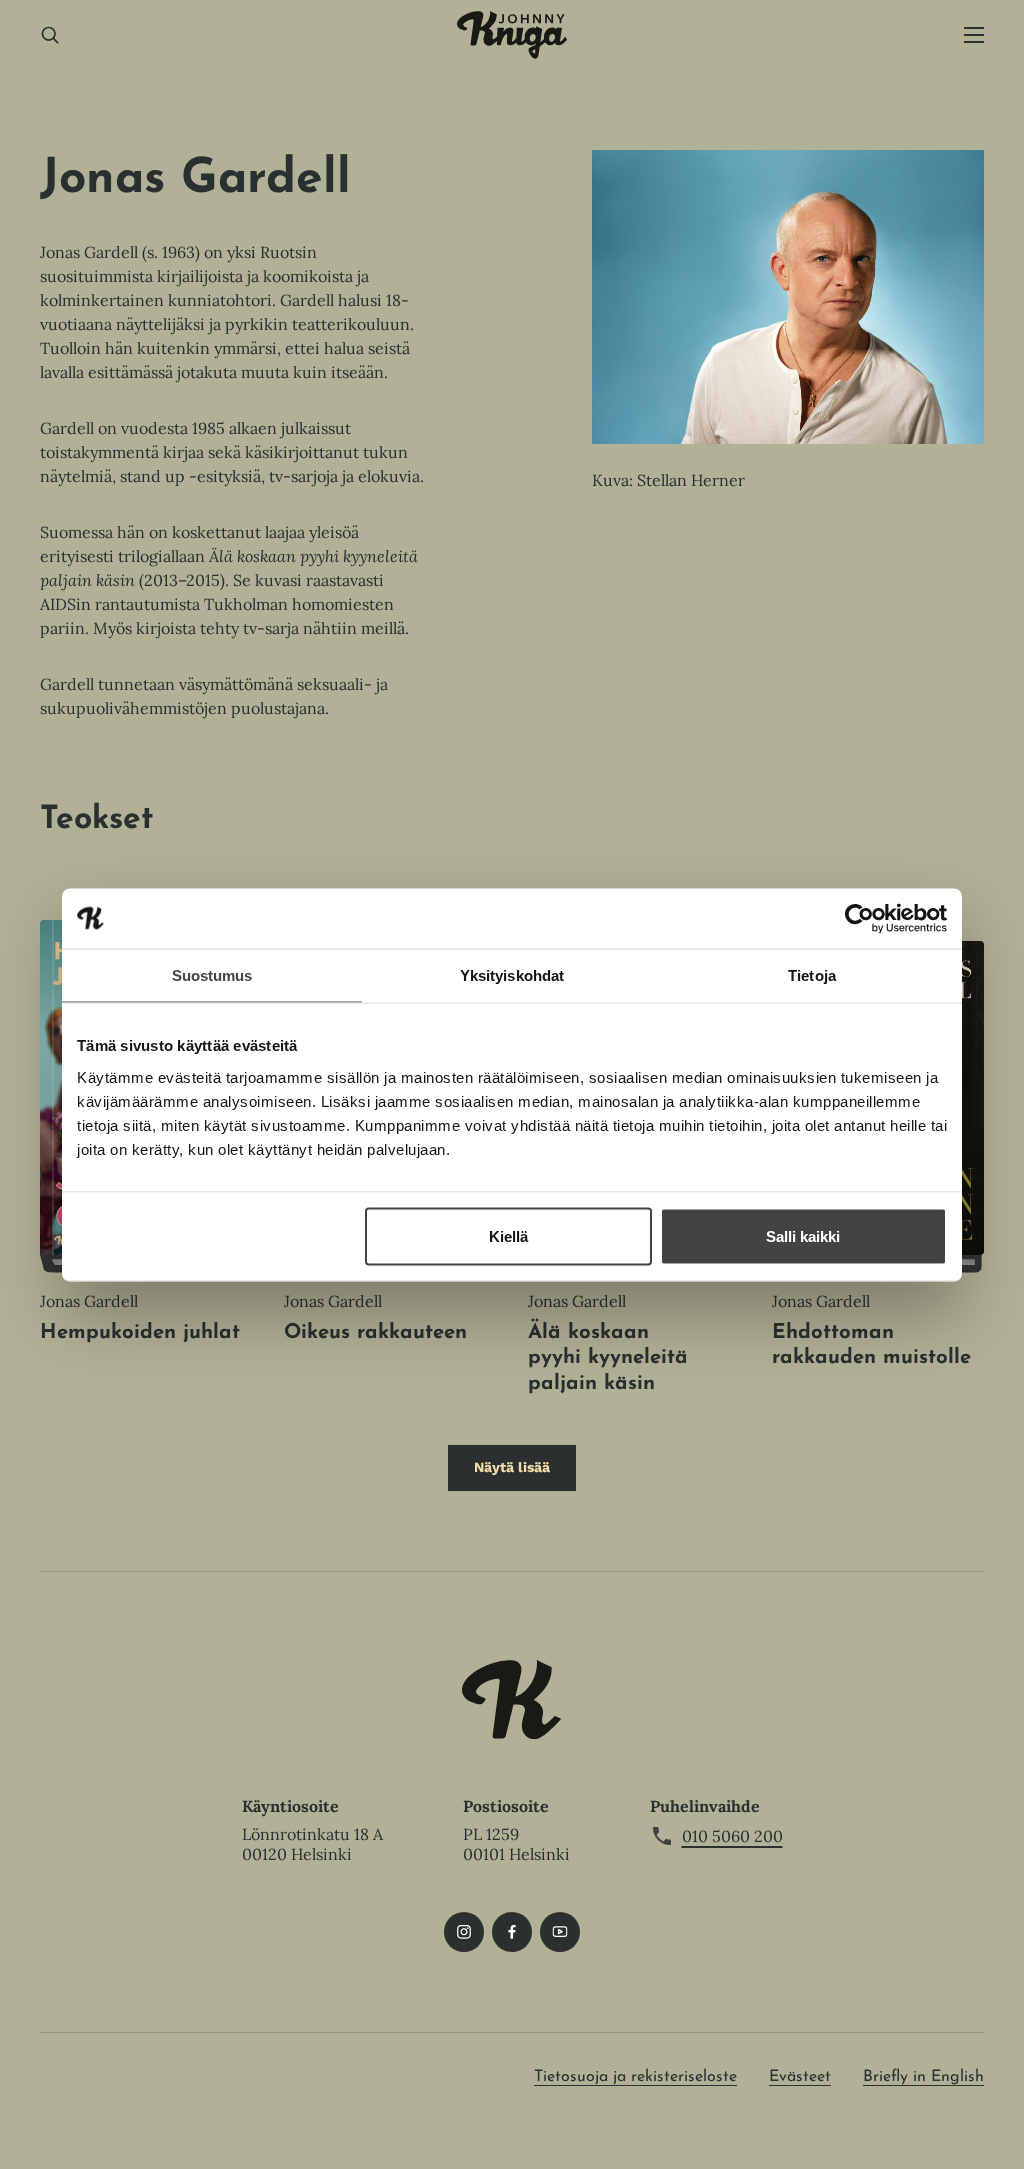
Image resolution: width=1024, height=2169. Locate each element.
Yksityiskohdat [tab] (512, 974)
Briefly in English (923, 2077)
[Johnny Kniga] (512, 35)
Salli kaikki (803, 1235)
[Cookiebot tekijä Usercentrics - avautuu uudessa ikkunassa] (859, 918)
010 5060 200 (732, 1836)
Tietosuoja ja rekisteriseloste (635, 2077)
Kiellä (508, 1235)
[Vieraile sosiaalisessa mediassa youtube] (560, 1932)
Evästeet (800, 2077)
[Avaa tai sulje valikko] (974, 35)
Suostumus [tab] (212, 974)
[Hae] (50, 35)
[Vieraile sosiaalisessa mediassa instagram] (464, 1932)
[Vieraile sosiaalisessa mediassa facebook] (512, 1932)
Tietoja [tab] (812, 974)
